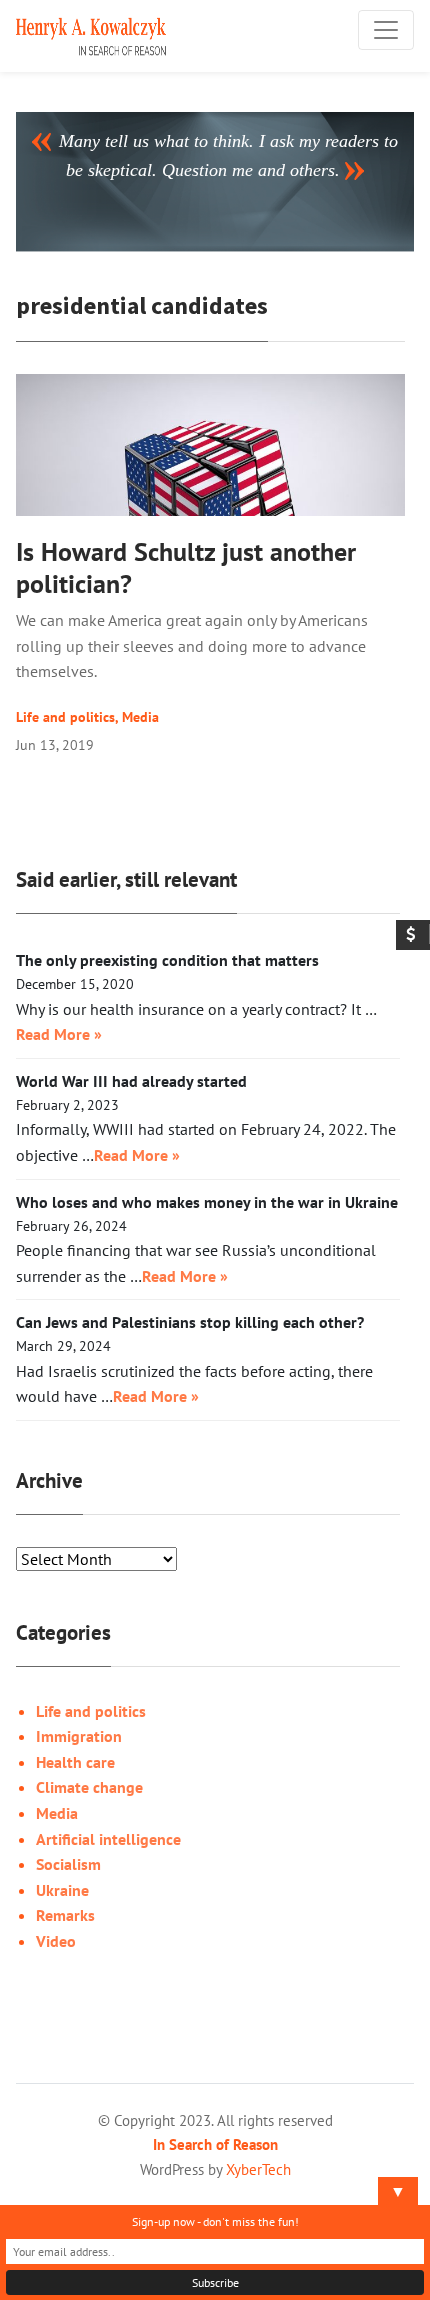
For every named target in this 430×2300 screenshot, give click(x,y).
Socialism (68, 1864)
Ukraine (62, 1890)
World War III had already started (131, 1081)
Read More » (59, 1034)
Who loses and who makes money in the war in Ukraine (207, 1202)
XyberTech (258, 2169)
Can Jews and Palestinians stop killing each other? (190, 1322)
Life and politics (65, 717)
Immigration (79, 1736)
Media (140, 717)
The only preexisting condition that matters (167, 960)
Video (56, 1941)
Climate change (89, 1787)
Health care (75, 1762)
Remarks (65, 1915)
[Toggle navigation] (386, 30)
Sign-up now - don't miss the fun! (215, 2221)
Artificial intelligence (108, 1839)
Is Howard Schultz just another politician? (186, 567)
